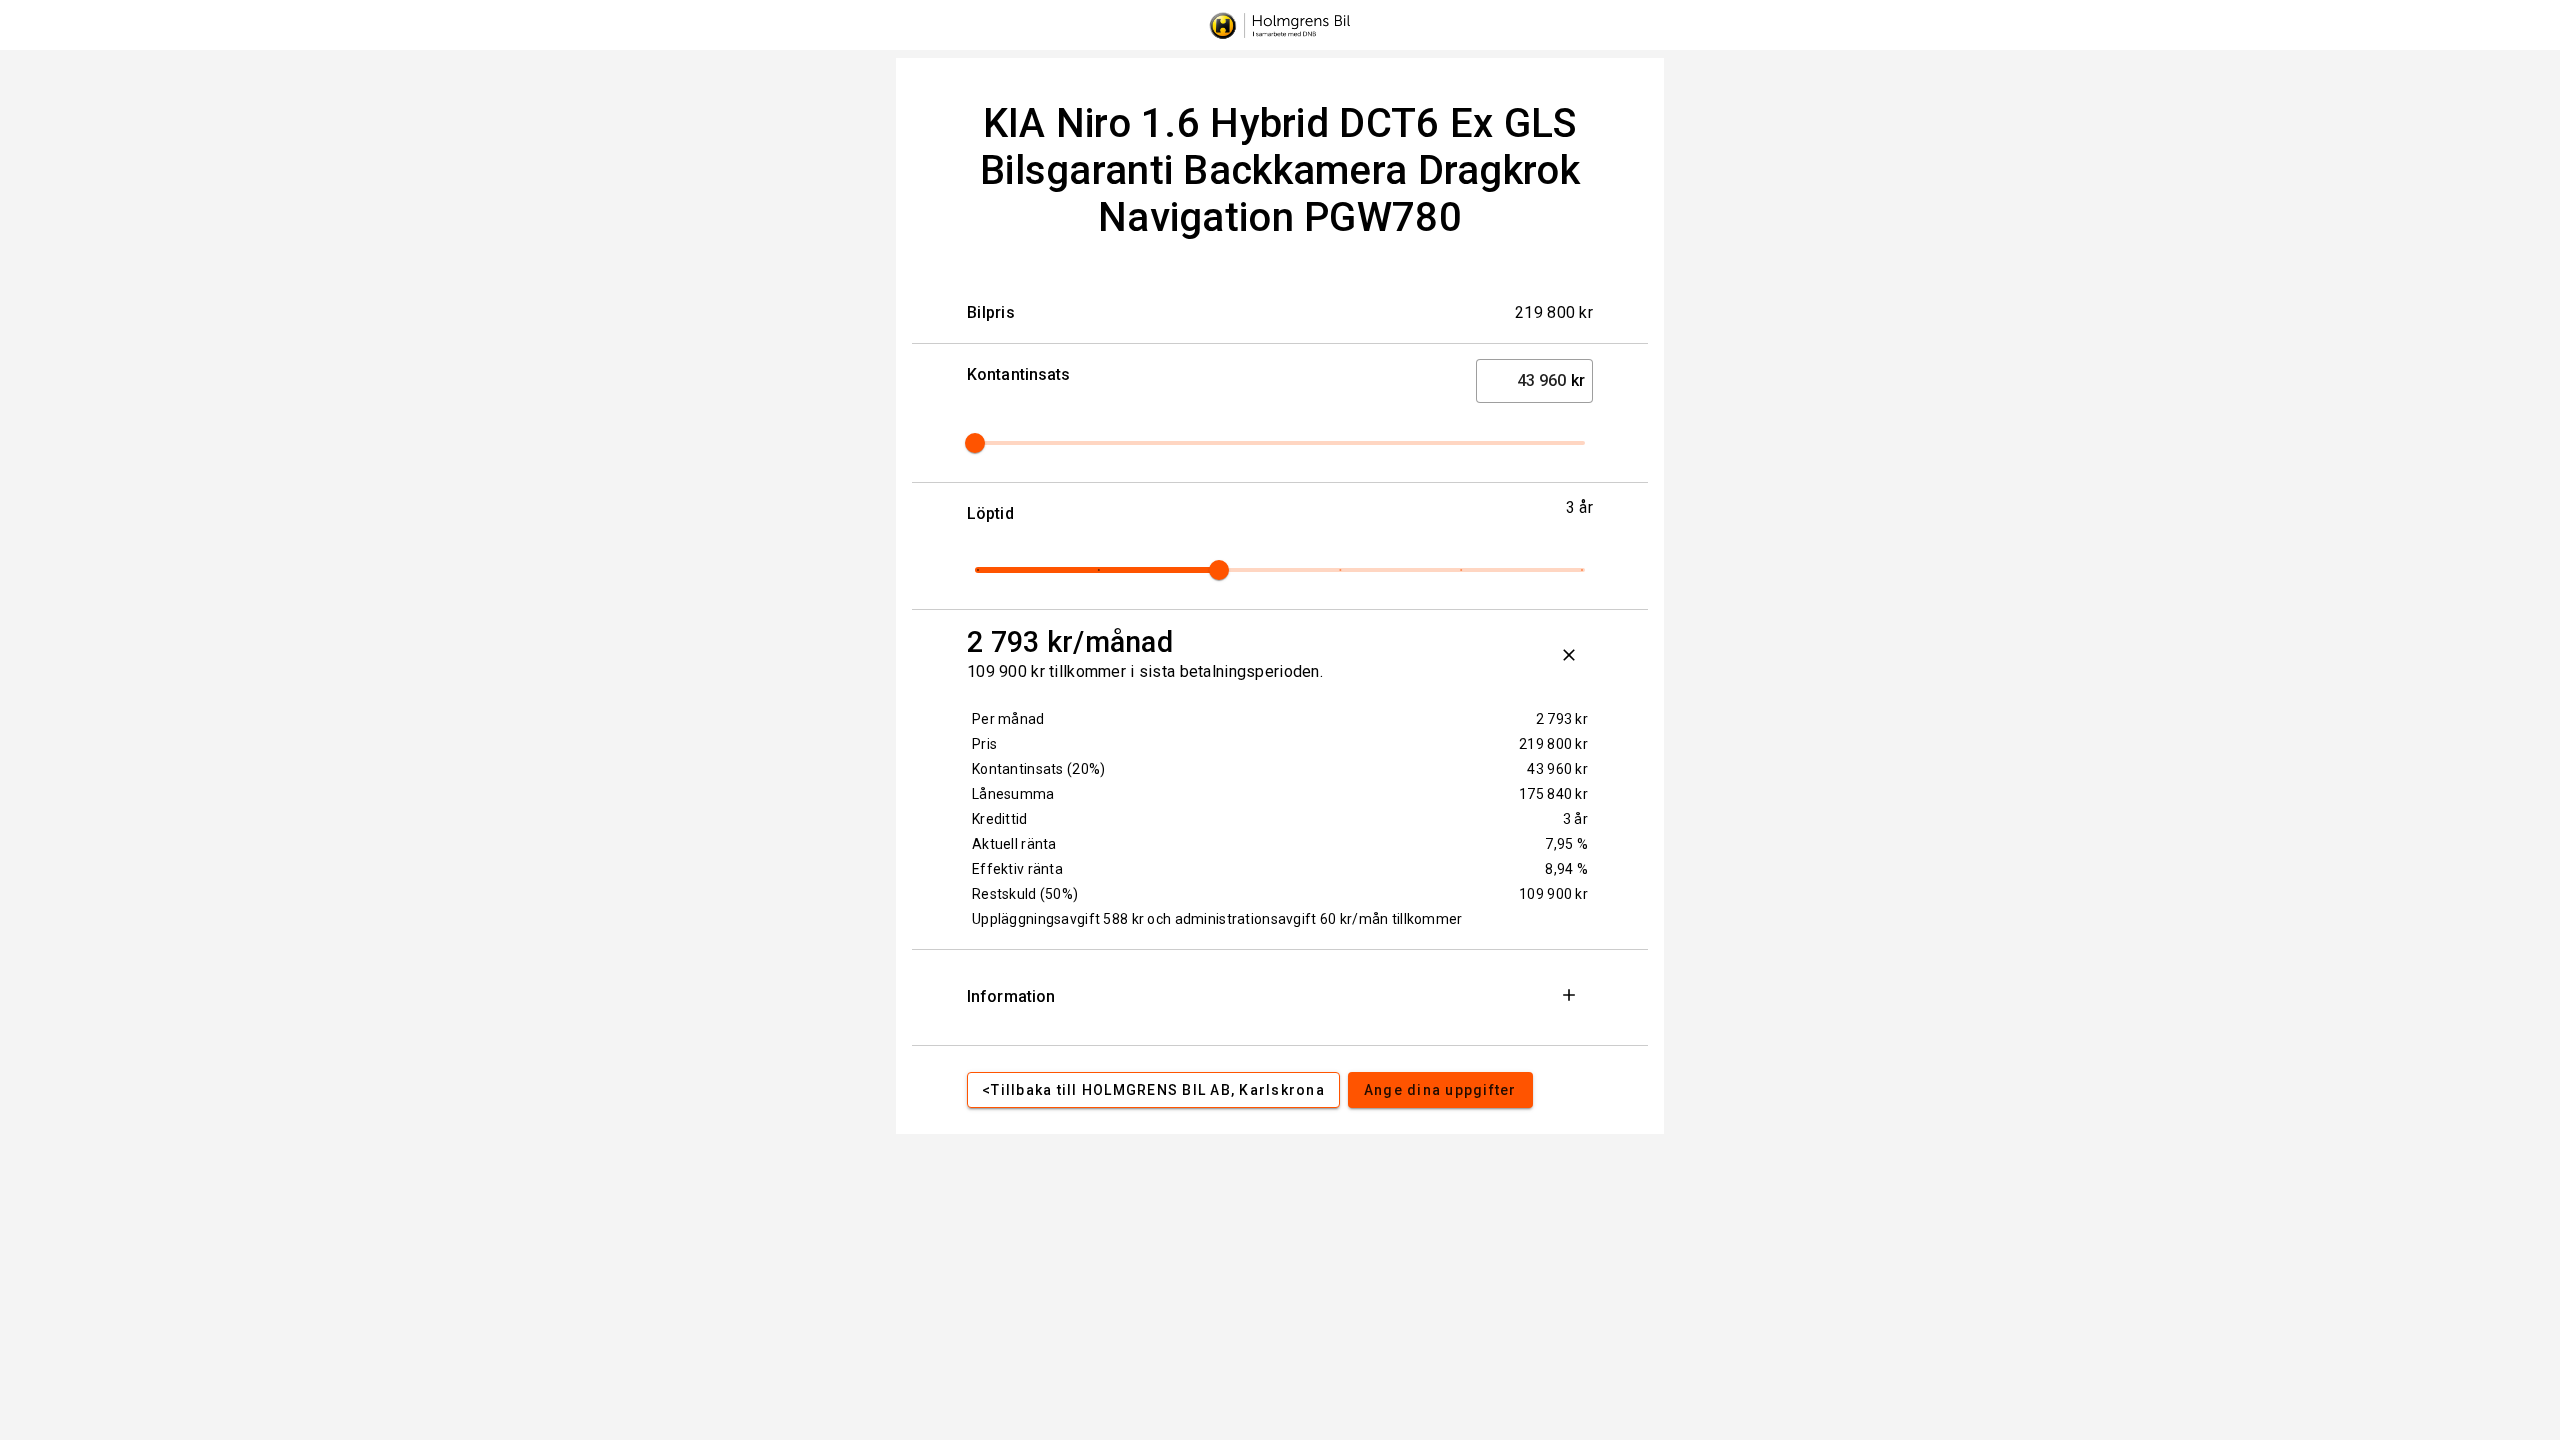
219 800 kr (1553, 744)
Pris (984, 744)
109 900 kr (1553, 894)
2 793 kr (1562, 719)
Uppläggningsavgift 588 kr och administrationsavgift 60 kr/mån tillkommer (1217, 919)
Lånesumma (1013, 794)
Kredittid (1000, 819)
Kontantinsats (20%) (1038, 769)
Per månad (1008, 719)
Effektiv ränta (1017, 869)
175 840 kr (1553, 794)
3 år (1575, 819)
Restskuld (1025, 894)
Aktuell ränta (1014, 844)
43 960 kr (1557, 769)
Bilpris (991, 312)
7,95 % (1566, 844)
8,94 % (1566, 869)
